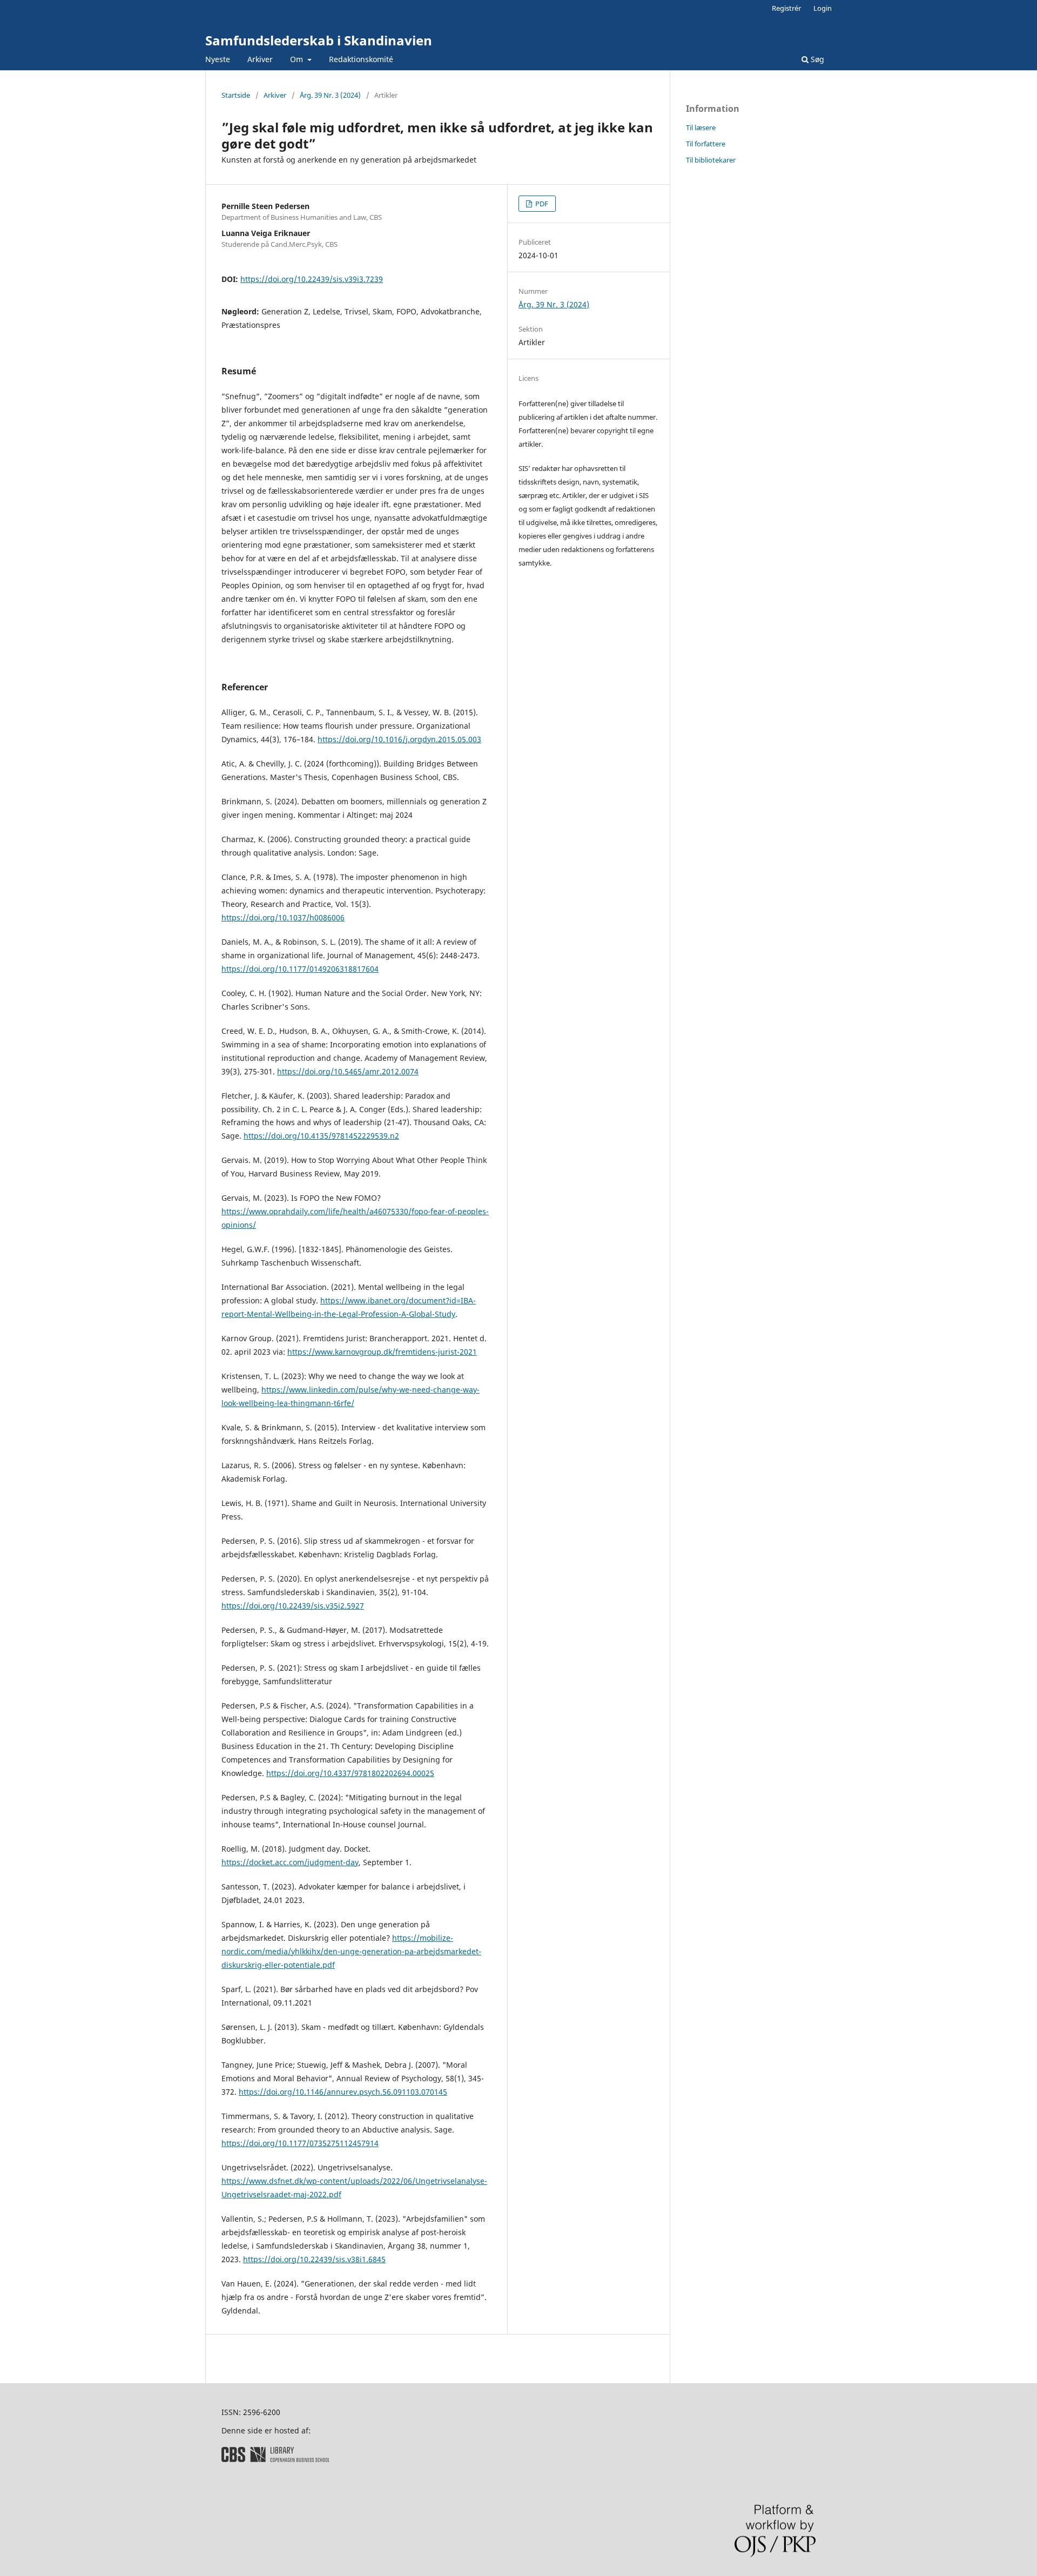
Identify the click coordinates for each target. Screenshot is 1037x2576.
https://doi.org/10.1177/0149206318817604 (300, 969)
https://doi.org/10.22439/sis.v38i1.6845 (314, 2259)
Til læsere (701, 127)
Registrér (786, 8)
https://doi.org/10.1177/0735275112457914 (300, 2143)
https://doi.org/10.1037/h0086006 (283, 917)
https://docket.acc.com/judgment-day (290, 1862)
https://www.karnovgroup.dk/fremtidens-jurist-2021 (382, 1352)
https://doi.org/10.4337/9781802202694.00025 (350, 1773)
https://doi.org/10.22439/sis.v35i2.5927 (293, 1606)
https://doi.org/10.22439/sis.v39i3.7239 (312, 279)
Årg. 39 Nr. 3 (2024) (330, 95)
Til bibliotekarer (711, 160)
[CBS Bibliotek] (275, 2459)
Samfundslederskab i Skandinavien (319, 40)
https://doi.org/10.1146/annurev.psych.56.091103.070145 (343, 2092)
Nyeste (218, 59)
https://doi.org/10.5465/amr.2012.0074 (348, 1071)
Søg (816, 59)
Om (298, 59)
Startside (236, 95)
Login (823, 8)
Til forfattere (706, 144)
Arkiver (260, 59)
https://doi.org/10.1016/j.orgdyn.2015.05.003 (399, 739)
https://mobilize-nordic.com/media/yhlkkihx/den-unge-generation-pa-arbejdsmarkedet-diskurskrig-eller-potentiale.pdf (351, 1951)
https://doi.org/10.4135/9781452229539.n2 (321, 1136)
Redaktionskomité (361, 59)
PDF (541, 204)
